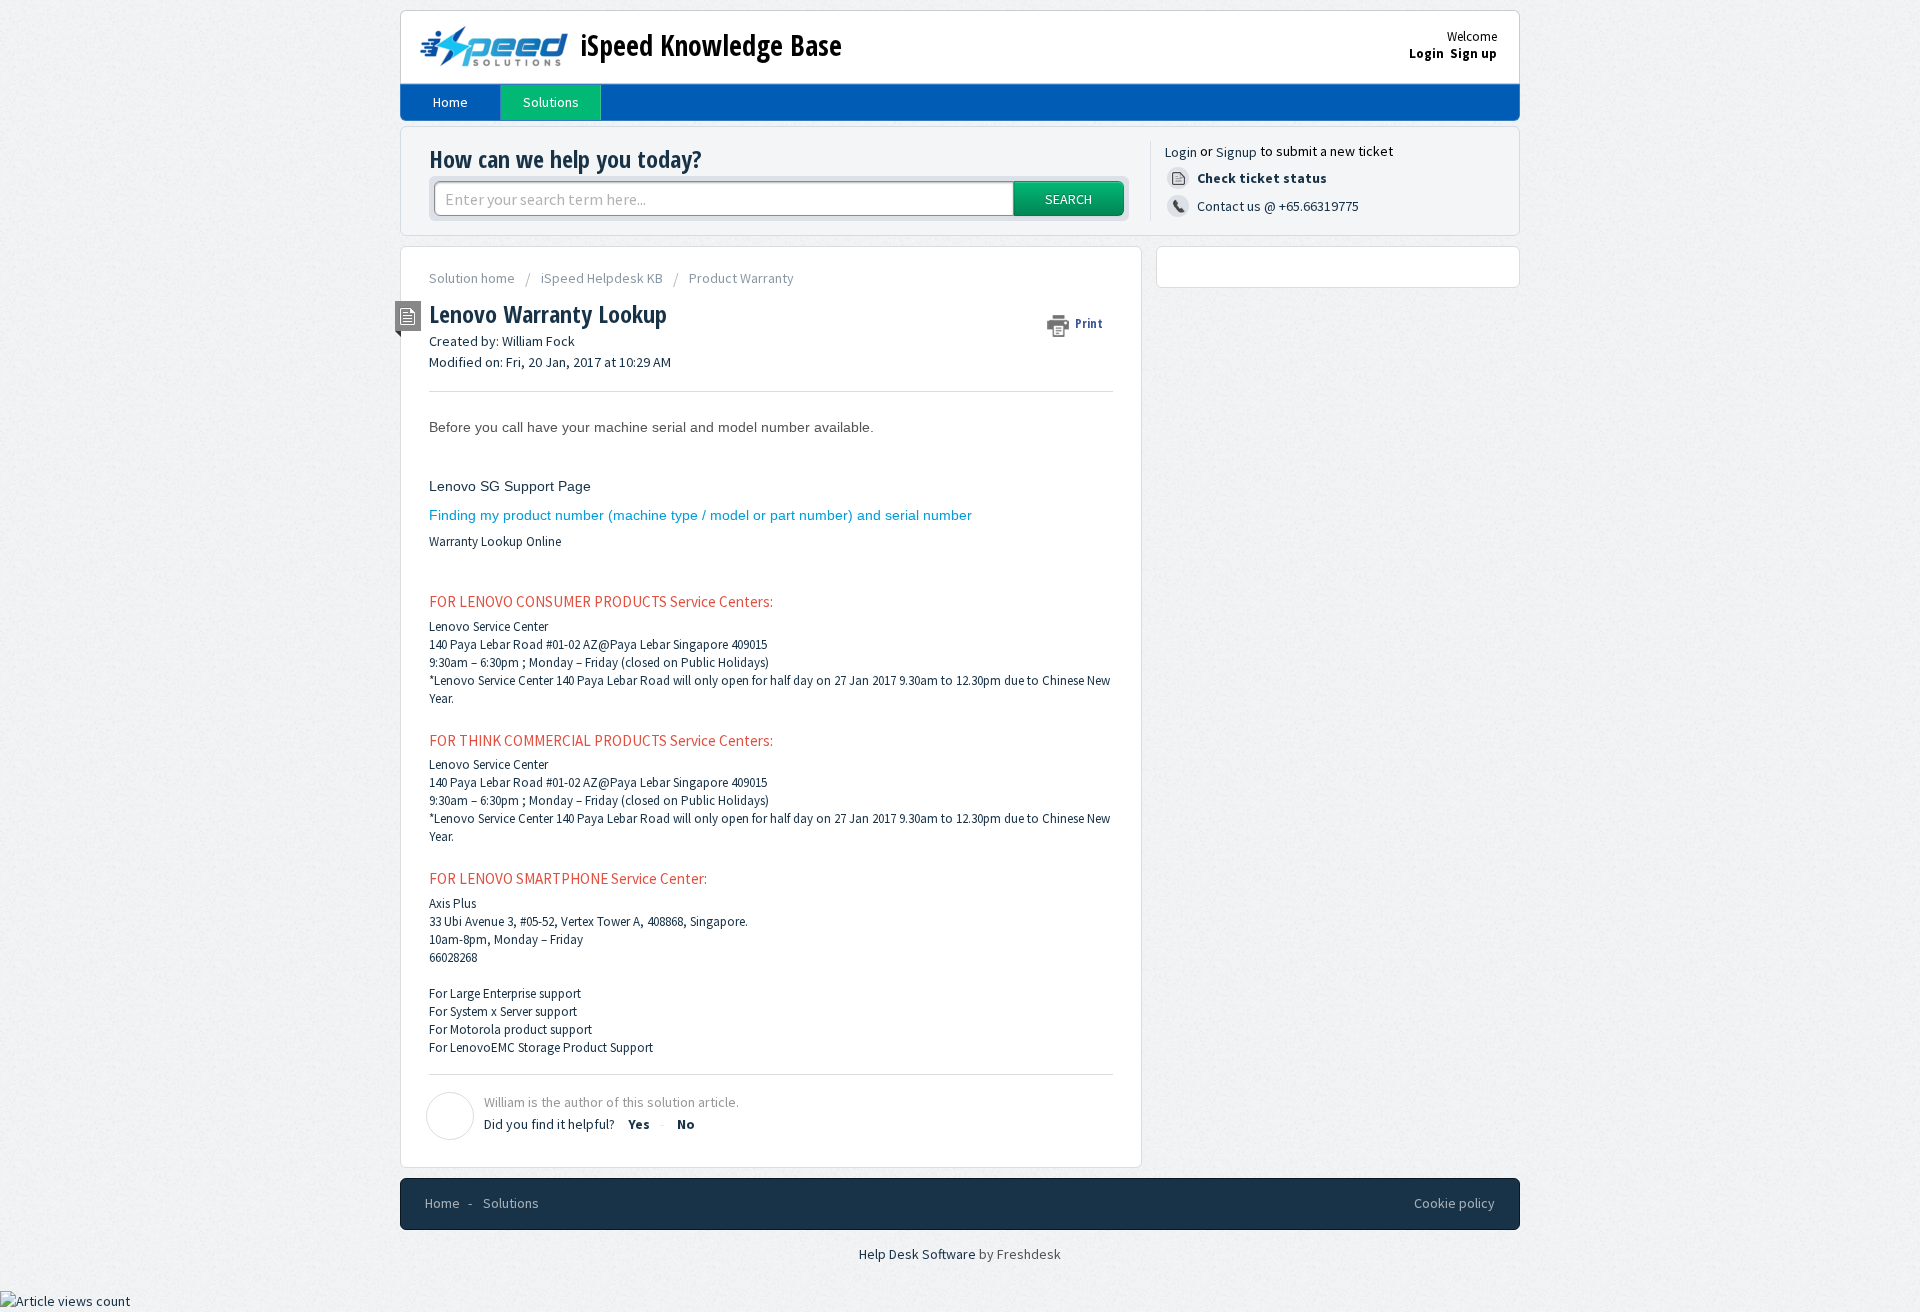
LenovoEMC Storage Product (528, 1047)
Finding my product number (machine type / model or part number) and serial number (700, 515)
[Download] (923, 397)
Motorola (475, 1029)
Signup (1236, 152)
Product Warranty (741, 278)
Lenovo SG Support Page (510, 486)
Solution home (473, 278)
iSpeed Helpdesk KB (602, 278)
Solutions (551, 102)
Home (450, 102)
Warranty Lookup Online (495, 541)
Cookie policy (1454, 1203)
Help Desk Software (919, 1254)
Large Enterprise (493, 993)
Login (1181, 152)
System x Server (491, 1011)
